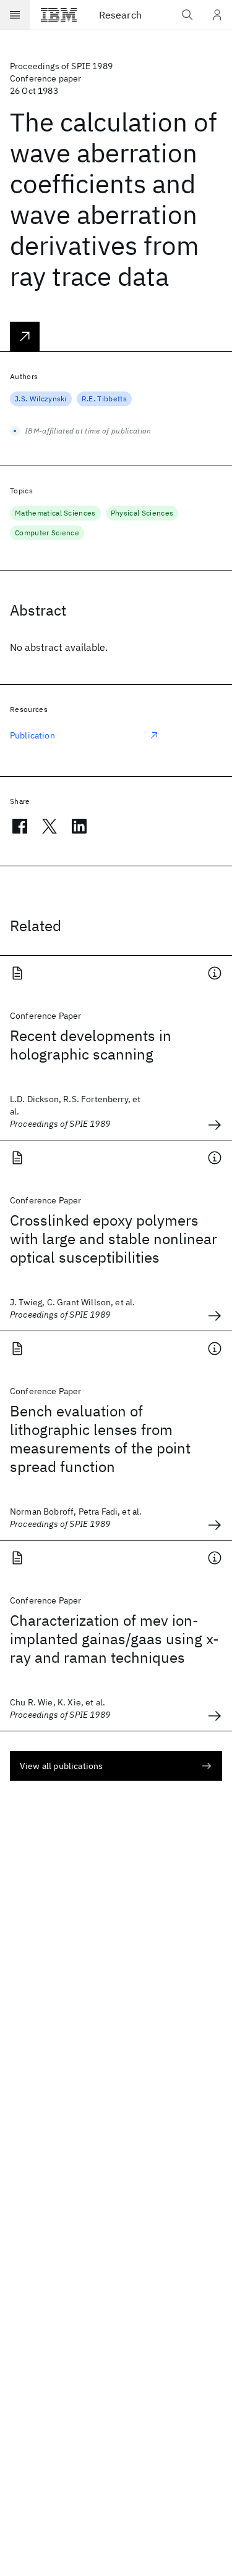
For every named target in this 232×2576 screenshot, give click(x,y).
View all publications (61, 1766)
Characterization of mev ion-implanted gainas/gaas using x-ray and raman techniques (114, 1639)
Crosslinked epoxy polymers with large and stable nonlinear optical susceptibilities (114, 1239)
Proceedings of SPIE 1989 (61, 66)
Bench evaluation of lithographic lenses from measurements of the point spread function (100, 1439)
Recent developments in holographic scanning (91, 1045)
